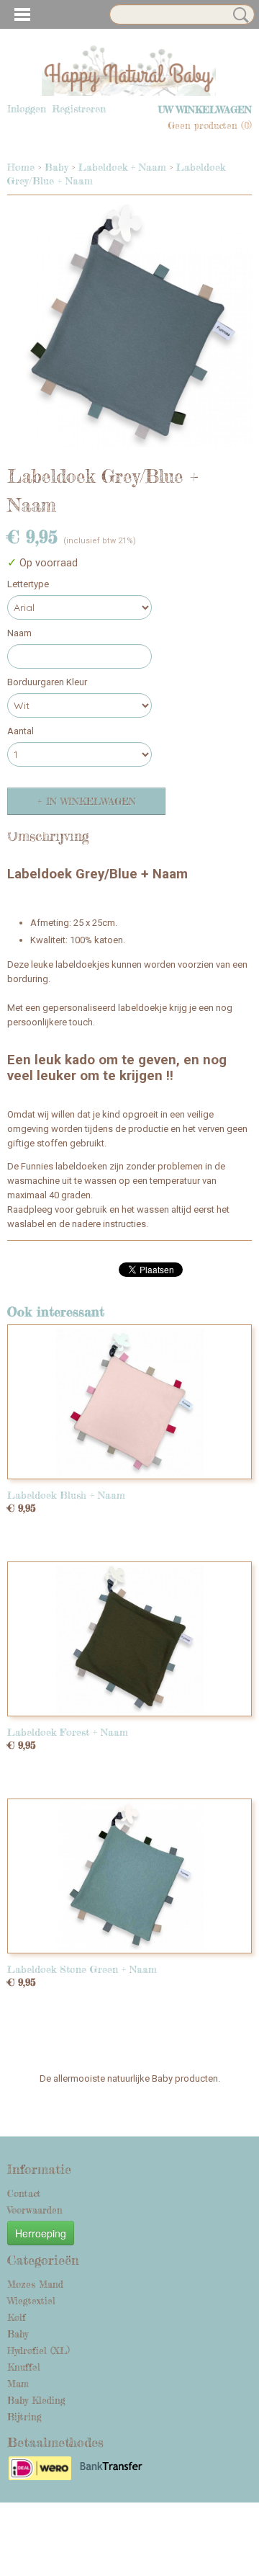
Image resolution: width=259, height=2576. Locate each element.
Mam (18, 2384)
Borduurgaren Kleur (47, 682)
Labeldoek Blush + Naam (66, 1495)
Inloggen (27, 108)
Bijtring (24, 2417)
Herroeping (41, 2233)
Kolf (17, 2317)
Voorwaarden (35, 2210)
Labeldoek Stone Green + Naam (82, 1969)
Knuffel (24, 2367)
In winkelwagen (91, 801)
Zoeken (238, 15)
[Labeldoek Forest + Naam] (129, 1639)
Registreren (79, 108)
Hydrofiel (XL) (38, 2350)
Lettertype (28, 584)
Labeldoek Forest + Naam (68, 1732)
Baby (56, 167)
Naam (19, 633)
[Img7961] (129, 325)
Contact (24, 2193)
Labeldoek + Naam (122, 167)
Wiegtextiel (31, 2301)
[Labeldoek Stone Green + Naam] (129, 1876)
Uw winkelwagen (205, 110)
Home (21, 167)
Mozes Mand (35, 2284)
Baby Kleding (36, 2400)
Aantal (21, 731)
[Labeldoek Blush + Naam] (129, 1402)
